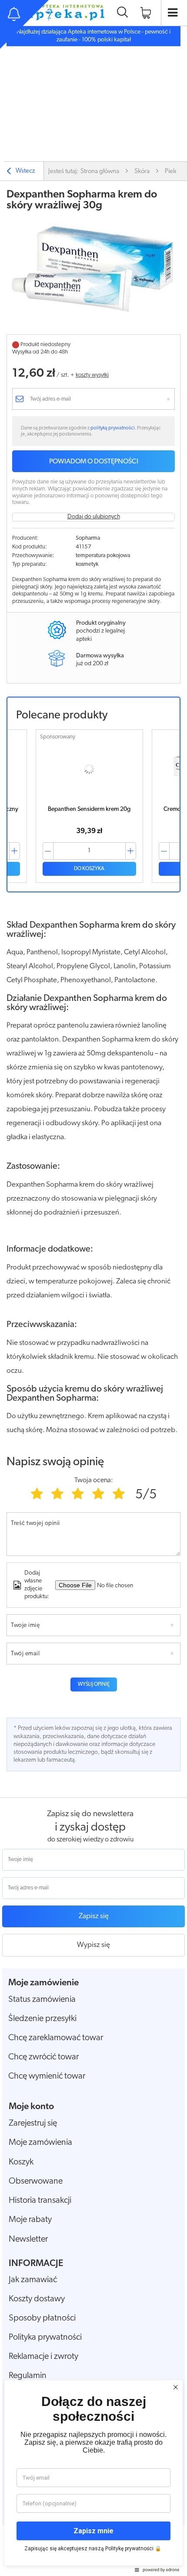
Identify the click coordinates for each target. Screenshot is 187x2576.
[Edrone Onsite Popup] (93, 1288)
